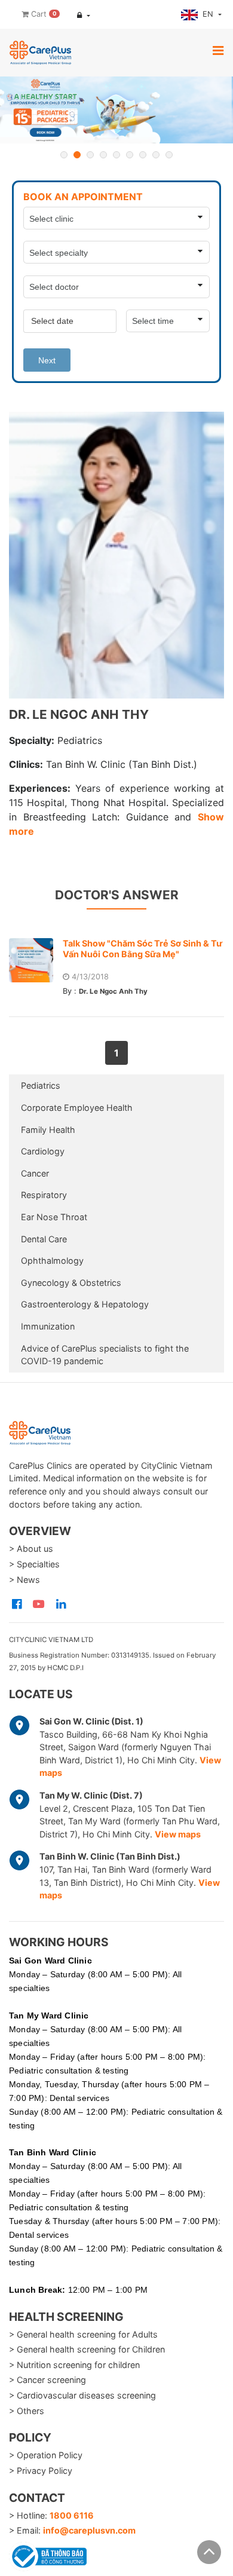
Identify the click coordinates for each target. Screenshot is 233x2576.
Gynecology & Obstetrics (71, 1283)
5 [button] (116, 155)
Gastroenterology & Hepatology (85, 1304)
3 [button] (90, 155)
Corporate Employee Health (77, 1108)
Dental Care (44, 1239)
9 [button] (169, 155)
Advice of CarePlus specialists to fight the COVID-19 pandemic (105, 1355)
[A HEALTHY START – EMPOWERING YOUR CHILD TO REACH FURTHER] (116, 110)
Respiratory (44, 1195)
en (209, 14)
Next (47, 360)
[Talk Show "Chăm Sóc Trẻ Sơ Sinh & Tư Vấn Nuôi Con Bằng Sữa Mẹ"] (36, 960)
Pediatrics (41, 1085)
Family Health (48, 1130)
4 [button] (103, 155)
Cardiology (43, 1151)
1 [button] (64, 155)
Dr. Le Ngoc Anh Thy (113, 991)
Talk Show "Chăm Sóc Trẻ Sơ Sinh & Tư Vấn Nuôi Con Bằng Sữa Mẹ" (142, 949)
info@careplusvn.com (89, 2530)
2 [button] (77, 155)
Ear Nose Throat (54, 1217)
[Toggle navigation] (218, 50)
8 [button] (156, 155)
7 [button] (143, 155)
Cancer (35, 1173)
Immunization (48, 1326)
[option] (116, 110)
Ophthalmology (52, 1261)
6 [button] (130, 155)
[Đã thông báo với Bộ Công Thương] (48, 2554)
